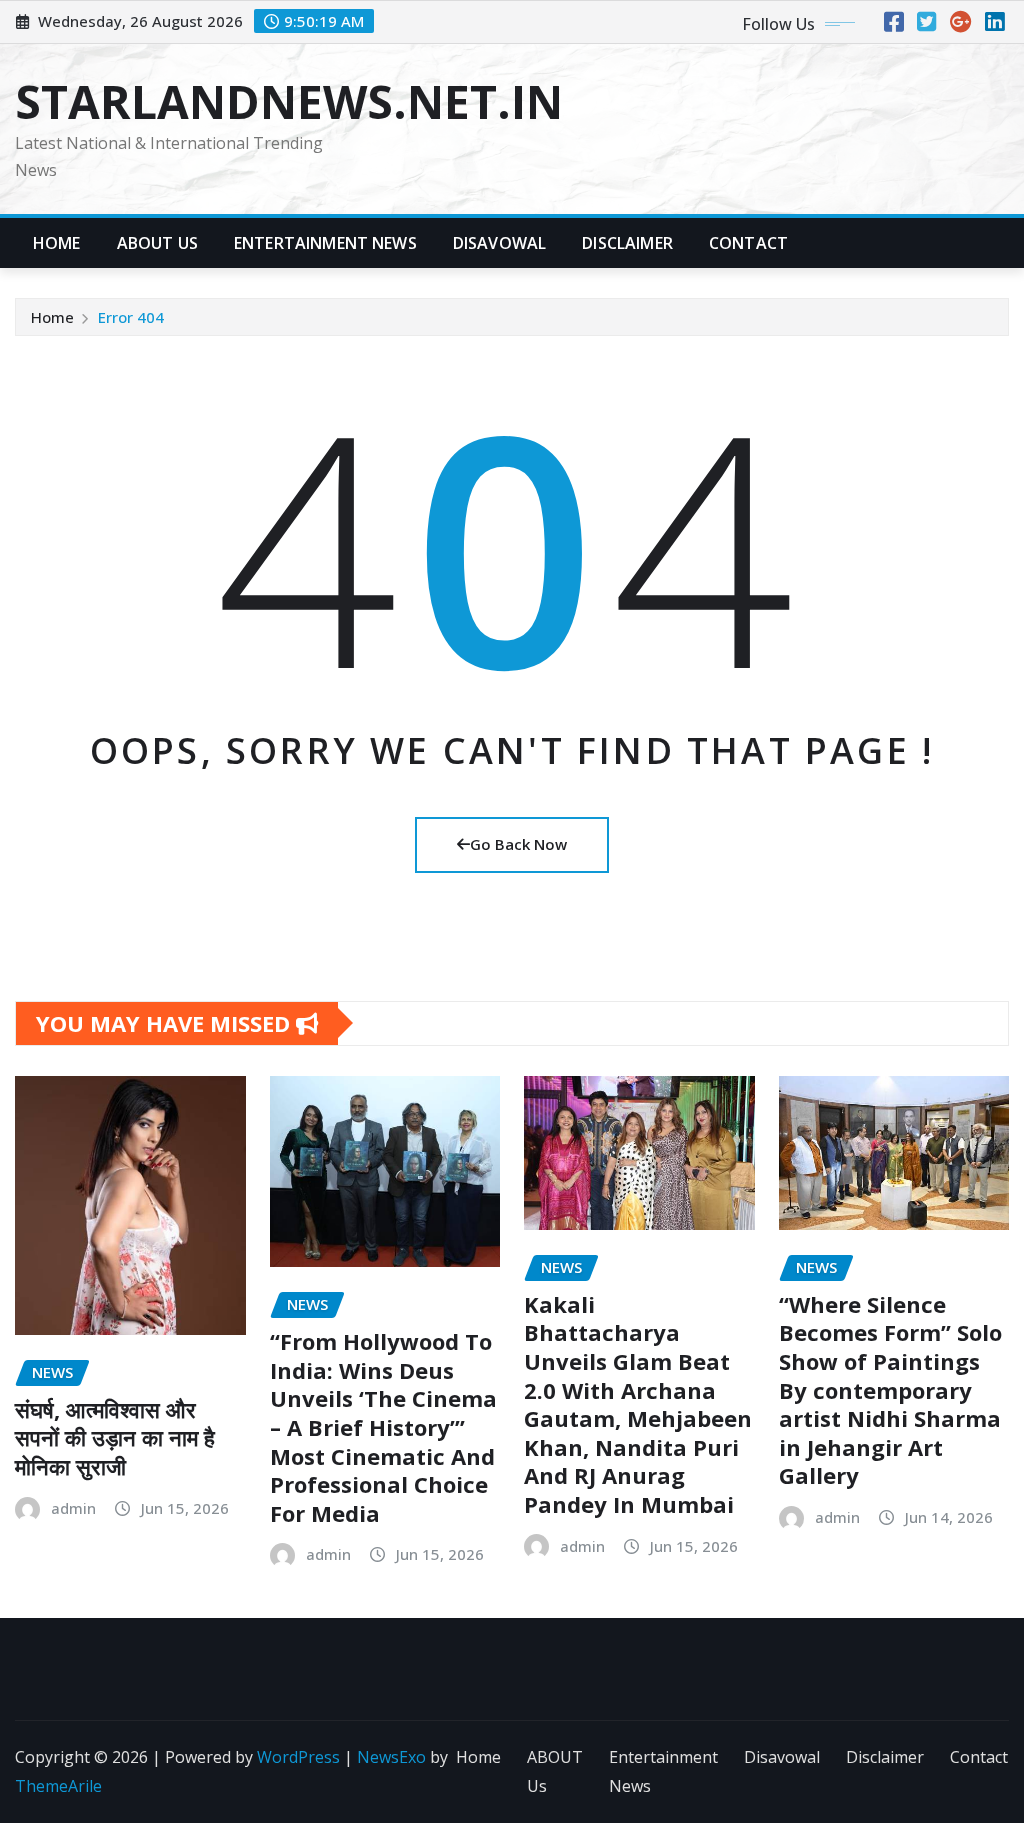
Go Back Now (518, 844)
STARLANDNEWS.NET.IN (289, 101)
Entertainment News (325, 243)
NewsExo (391, 1757)
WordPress (298, 1757)
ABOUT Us (157, 243)
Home (57, 243)
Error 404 (131, 317)
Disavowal (499, 243)
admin (73, 1508)
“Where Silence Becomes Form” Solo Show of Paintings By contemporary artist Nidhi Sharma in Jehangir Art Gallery (890, 1390)
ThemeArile (58, 1786)
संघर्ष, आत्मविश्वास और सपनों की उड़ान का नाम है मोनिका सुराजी (115, 1437)
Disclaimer (627, 243)
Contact (748, 243)
